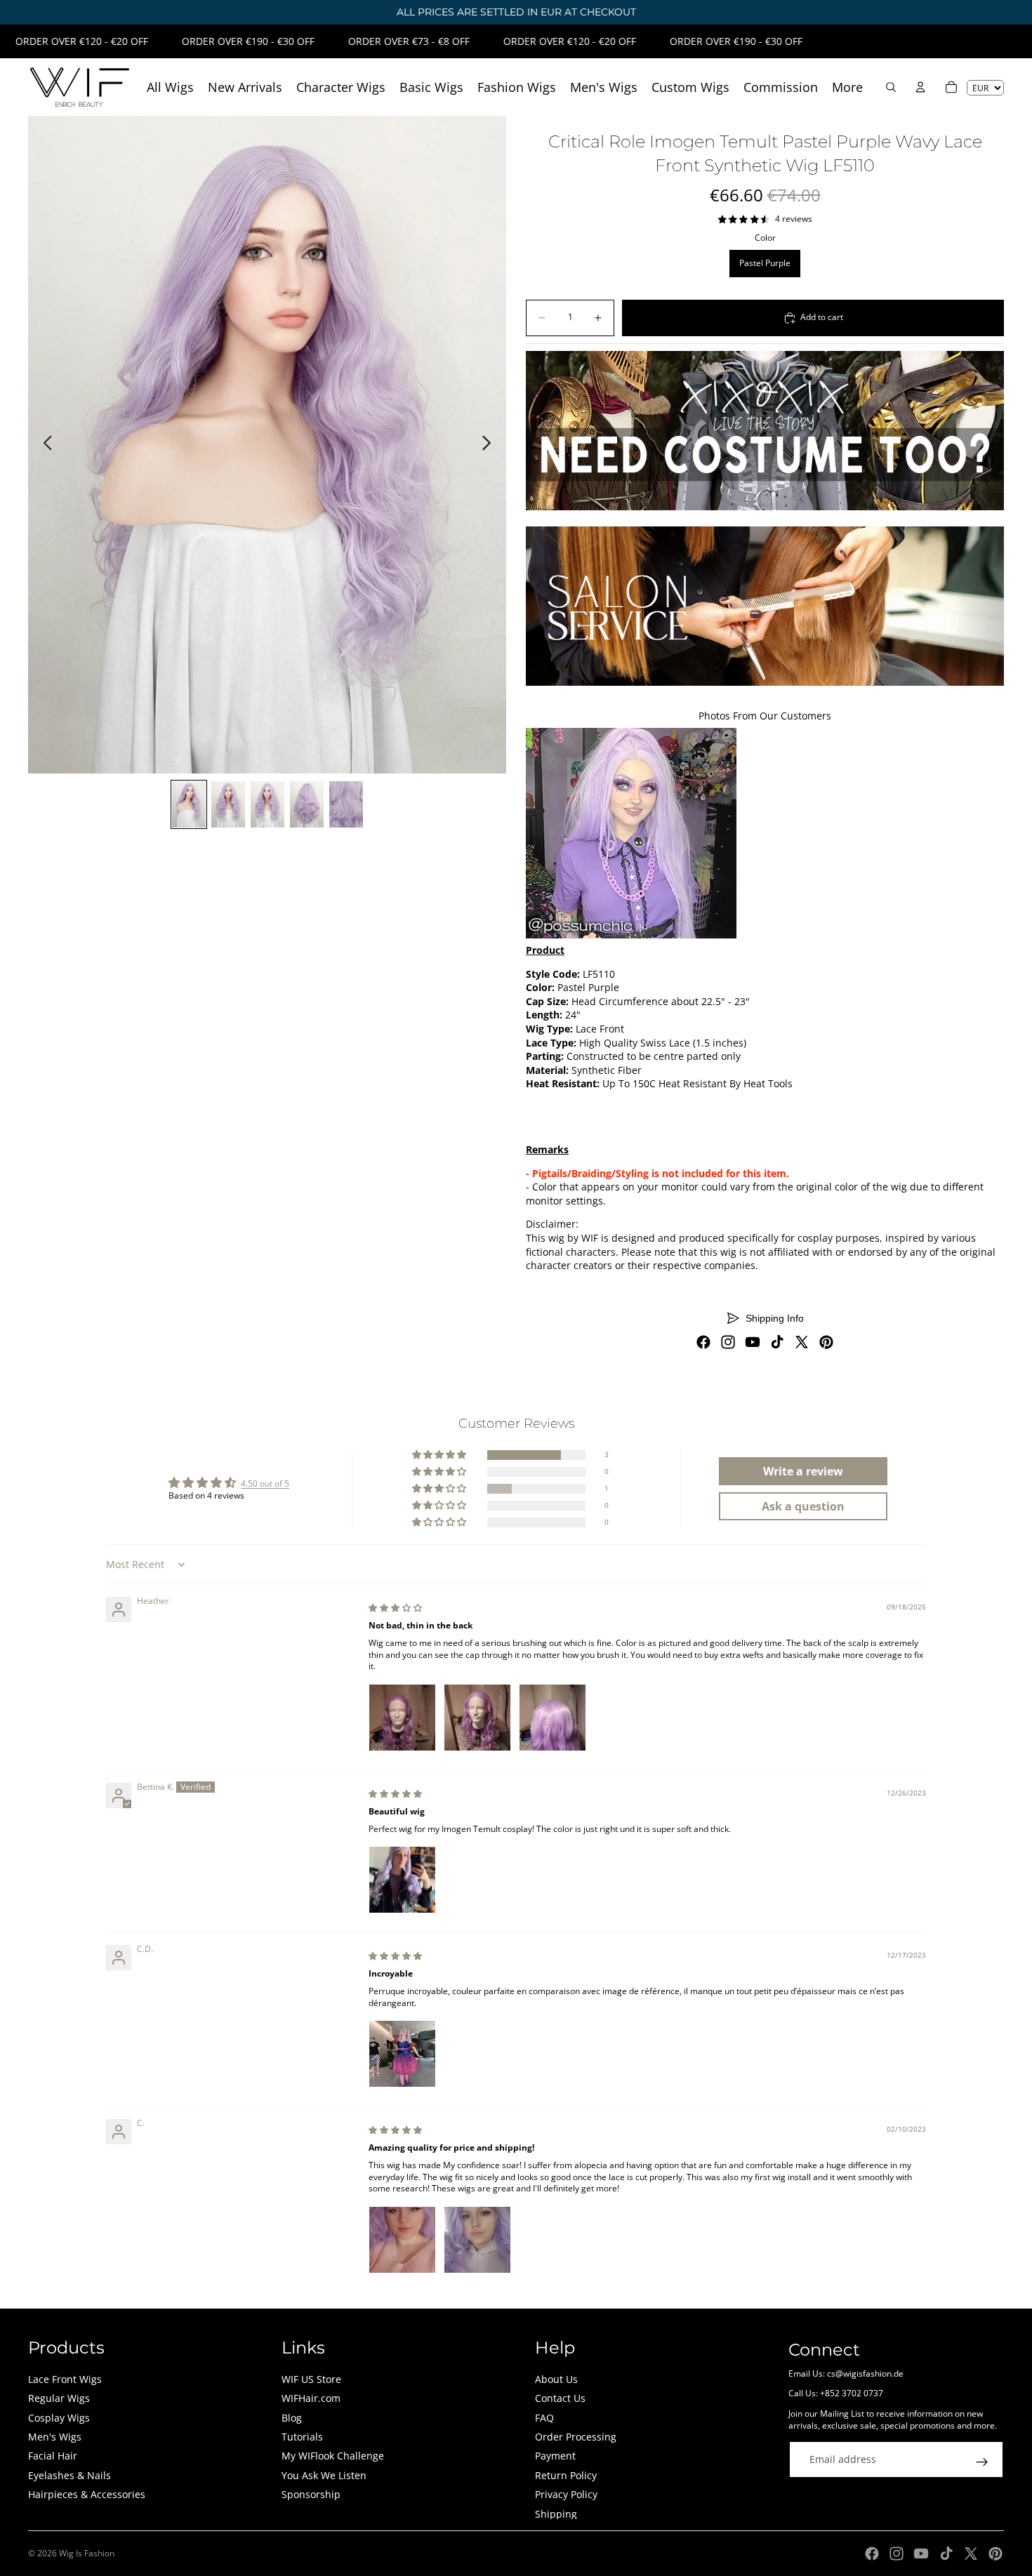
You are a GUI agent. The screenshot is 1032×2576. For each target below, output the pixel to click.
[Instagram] (728, 1342)
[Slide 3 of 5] (267, 804)
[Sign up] (982, 2462)
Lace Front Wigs (65, 2379)
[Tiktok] (777, 1342)
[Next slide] (490, 445)
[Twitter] (802, 1342)
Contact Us (560, 2398)
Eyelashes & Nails (70, 2475)
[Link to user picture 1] (402, 1718)
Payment (555, 2456)
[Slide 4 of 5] (307, 804)
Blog (292, 2418)
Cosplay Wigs (59, 2418)
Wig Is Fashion (87, 2553)
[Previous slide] (44, 445)
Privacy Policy (566, 2494)
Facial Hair (53, 2456)
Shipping (556, 2514)
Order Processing (576, 2437)
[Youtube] (753, 1342)
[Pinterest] (826, 1342)
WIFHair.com (311, 2398)
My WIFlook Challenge (333, 2456)
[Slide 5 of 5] (346, 804)
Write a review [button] (803, 1471)
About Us (556, 2379)
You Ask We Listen (324, 2475)
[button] (440, 1455)
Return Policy (566, 2475)
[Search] (891, 87)
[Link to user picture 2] (477, 1718)
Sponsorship (311, 2494)
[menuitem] (847, 87)
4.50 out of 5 (265, 1483)
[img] (395, 1608)
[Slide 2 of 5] (228, 804)
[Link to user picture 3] (553, 1718)
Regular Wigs (59, 2398)
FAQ (544, 2418)
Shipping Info (775, 1318)
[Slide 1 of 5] (189, 804)
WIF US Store (311, 2379)
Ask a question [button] (803, 1506)
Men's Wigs (55, 2437)
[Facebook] (703, 1342)
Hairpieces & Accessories (87, 2494)
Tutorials (302, 2437)
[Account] (920, 87)
